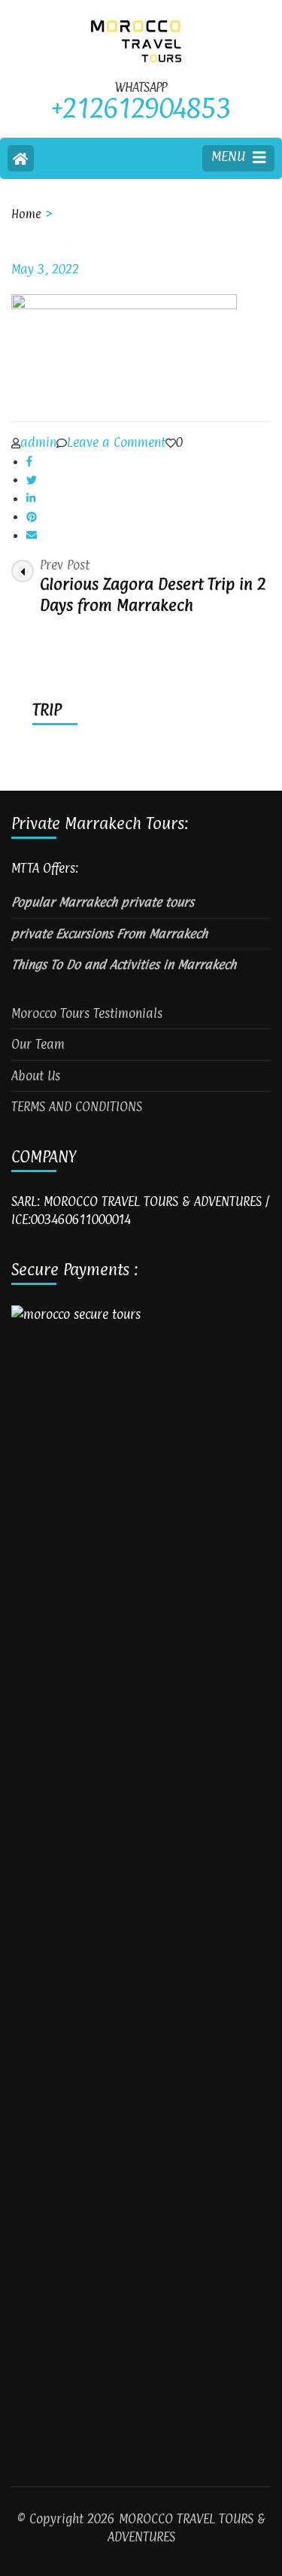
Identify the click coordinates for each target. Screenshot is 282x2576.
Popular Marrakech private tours (103, 902)
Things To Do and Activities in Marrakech (124, 964)
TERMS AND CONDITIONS (77, 1107)
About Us (36, 1076)
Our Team (38, 1044)
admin (38, 442)
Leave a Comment (116, 442)
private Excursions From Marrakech (109, 934)
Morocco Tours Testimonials (87, 1013)
